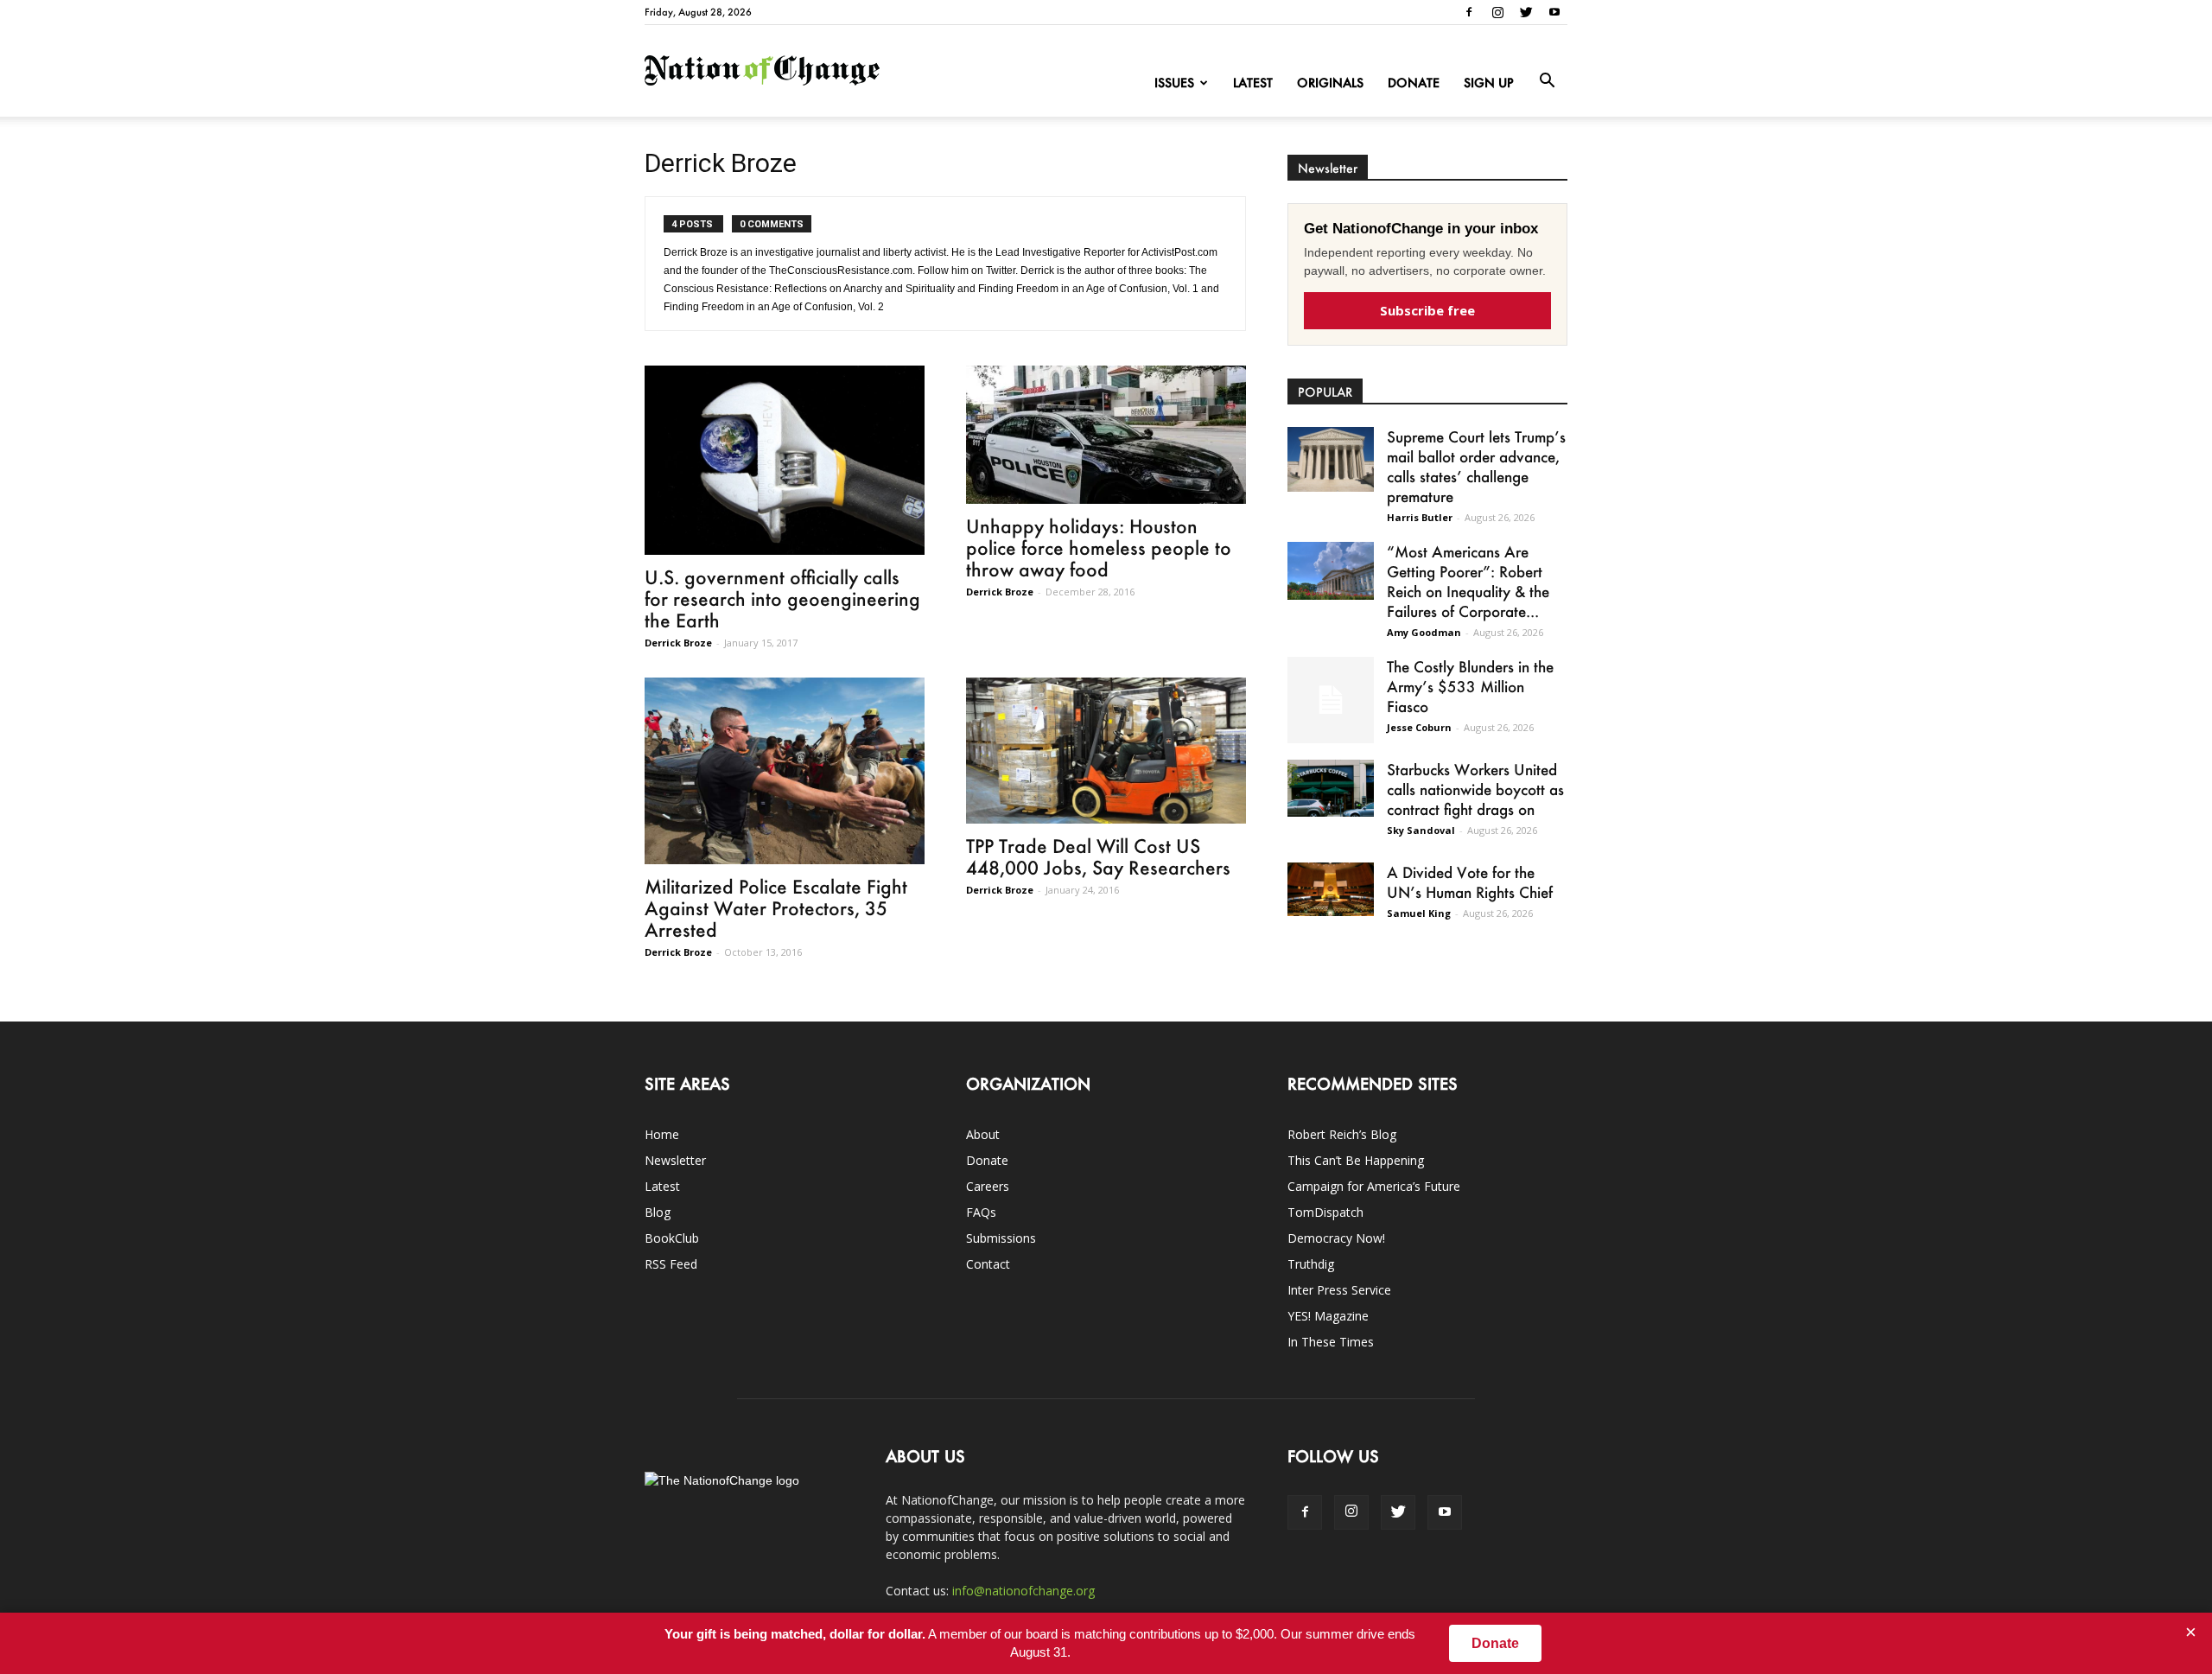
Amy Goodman (1424, 632)
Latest (1253, 83)
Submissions (1001, 1238)
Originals (1330, 83)
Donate (1414, 83)
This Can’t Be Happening (1356, 1160)
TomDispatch (1325, 1212)
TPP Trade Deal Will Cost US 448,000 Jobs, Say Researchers (1098, 856)
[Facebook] (1469, 12)
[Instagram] (1497, 12)
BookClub (672, 1238)
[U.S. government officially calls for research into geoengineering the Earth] (785, 460)
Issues (1174, 83)
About (983, 1134)
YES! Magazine (1328, 1316)
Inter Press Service (1339, 1290)
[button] (1547, 81)
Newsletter (675, 1160)
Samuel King (1419, 913)
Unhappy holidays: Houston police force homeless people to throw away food (1099, 547)
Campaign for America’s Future (1374, 1186)
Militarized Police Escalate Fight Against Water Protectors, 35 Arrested (776, 908)
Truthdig (1311, 1264)
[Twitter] (1526, 12)
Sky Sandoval (1421, 830)
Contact (988, 1264)
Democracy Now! (1336, 1238)
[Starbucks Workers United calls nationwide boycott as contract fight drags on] (1331, 788)
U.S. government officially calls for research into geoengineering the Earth (782, 598)
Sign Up (1489, 83)
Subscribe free (1427, 310)
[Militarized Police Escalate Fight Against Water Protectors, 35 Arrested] (785, 771)
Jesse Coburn (1419, 727)
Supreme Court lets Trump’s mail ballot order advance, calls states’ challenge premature (1476, 466)
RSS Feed (671, 1264)
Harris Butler (1420, 517)
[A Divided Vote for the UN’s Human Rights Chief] (1331, 889)
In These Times (1331, 1342)
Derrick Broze (678, 643)
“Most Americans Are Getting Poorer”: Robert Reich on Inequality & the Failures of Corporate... (1468, 581)
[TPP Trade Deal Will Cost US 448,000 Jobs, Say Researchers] (1106, 751)
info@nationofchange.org (1023, 1591)
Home (662, 1134)
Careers (988, 1186)
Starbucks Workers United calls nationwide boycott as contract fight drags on (1475, 789)
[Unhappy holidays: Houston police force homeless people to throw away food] (1106, 435)
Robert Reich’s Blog (1342, 1134)
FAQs (981, 1212)
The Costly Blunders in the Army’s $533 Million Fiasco (1470, 686)
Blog (658, 1212)
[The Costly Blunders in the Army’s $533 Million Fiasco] (1331, 700)
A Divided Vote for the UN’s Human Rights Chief (1470, 882)
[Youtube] (1554, 12)
